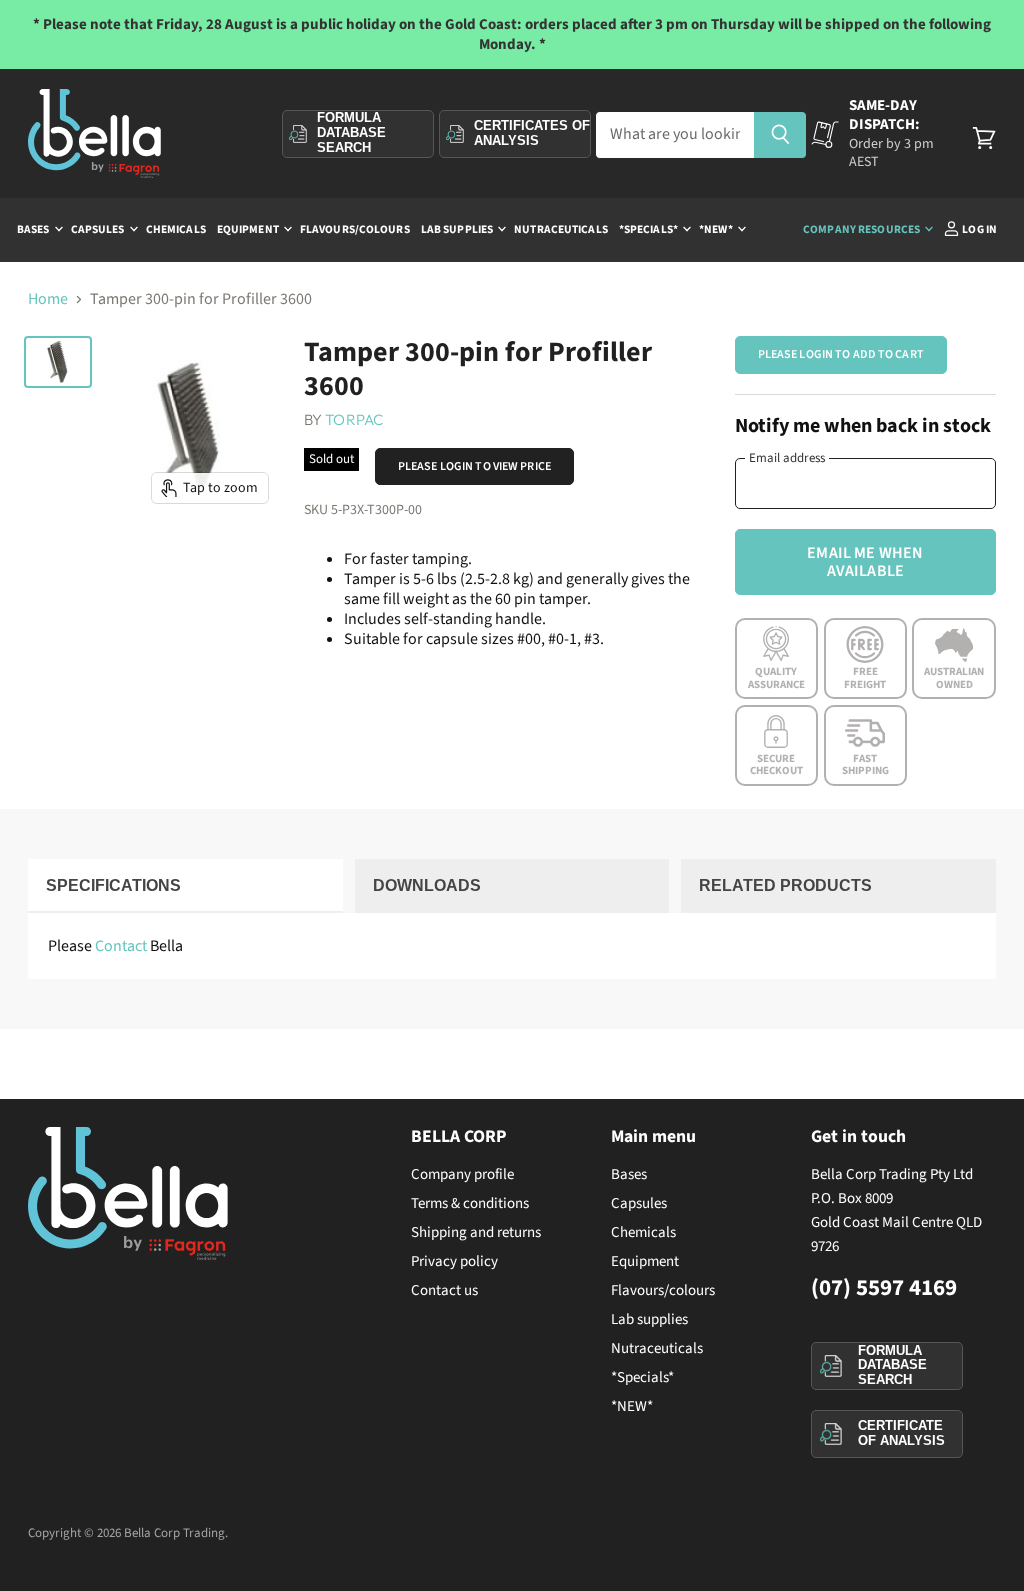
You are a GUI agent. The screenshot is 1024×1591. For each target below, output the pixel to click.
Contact (121, 946)
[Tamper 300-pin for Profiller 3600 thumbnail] (58, 362)
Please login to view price (474, 466)
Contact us (444, 1290)
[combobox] (674, 135)
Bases (34, 229)
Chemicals (176, 229)
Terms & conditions (470, 1203)
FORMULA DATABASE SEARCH (892, 1365)
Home (48, 299)
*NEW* (717, 229)
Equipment (249, 229)
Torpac (354, 419)
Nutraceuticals (561, 229)
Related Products (785, 885)
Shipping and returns (476, 1232)
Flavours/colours (355, 229)
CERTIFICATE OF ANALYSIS (901, 1433)
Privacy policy (454, 1261)
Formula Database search (351, 133)
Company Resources (862, 229)
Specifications (113, 885)
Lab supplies (458, 229)
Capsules (99, 229)
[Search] (780, 135)
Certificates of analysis (532, 133)
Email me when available (865, 562)
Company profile (462, 1174)
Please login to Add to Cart (841, 354)
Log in (978, 229)
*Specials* (649, 229)
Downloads (427, 885)
